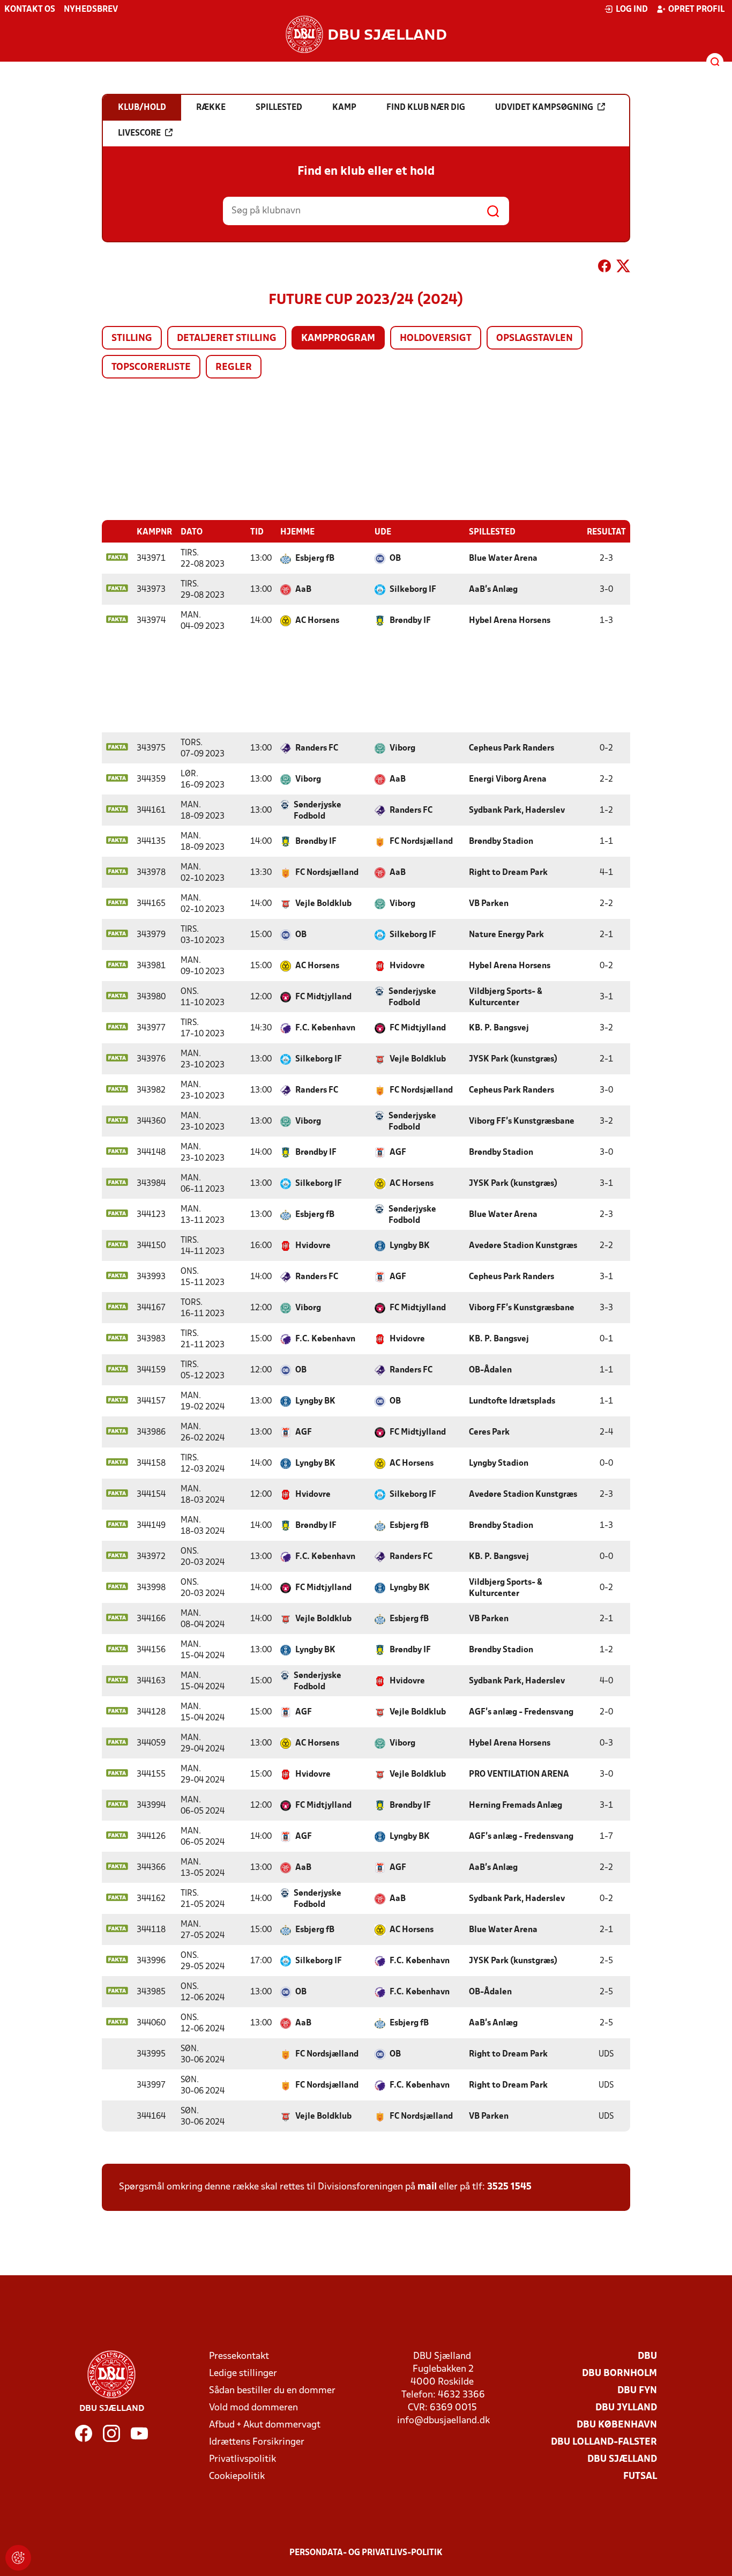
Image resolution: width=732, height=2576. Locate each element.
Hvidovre (407, 966)
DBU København (617, 2425)
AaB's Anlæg (493, 590)
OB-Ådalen (490, 1370)
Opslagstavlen (535, 339)
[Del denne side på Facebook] (604, 268)
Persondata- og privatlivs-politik (366, 2553)
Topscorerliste (151, 368)
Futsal (640, 2477)
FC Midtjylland (323, 997)
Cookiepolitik (237, 2477)
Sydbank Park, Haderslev (517, 811)
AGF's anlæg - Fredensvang (521, 1712)
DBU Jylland (626, 2408)
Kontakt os (30, 10)
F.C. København (325, 1028)
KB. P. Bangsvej (499, 1028)
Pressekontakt (239, 2356)
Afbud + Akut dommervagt (265, 2425)
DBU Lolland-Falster (604, 2442)
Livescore (139, 133)
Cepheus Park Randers (511, 748)
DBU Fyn (637, 2391)
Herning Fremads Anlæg (516, 1806)
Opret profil (696, 10)
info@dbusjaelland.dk (443, 2421)
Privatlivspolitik (242, 2459)
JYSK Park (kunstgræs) (513, 1059)
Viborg (402, 748)
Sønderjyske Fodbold (318, 811)
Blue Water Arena (503, 559)
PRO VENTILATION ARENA (519, 1775)
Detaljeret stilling (227, 339)
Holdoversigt (436, 339)
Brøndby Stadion (501, 842)
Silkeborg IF (413, 590)
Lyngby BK (410, 1246)
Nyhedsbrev (91, 10)
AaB (303, 590)
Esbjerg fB (315, 559)
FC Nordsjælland (421, 842)
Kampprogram (338, 339)
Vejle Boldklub (323, 904)
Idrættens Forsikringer (257, 2442)
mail (427, 2187)
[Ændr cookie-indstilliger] (18, 2558)
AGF (398, 1153)
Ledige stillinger (243, 2374)
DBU (647, 2356)
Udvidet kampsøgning (544, 108)
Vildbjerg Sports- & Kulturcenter (506, 997)
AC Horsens (317, 621)
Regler (234, 368)
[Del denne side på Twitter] (623, 268)
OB (395, 559)
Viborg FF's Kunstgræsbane (522, 1122)
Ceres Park (489, 1432)
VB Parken (489, 904)
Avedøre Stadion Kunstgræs (523, 1246)
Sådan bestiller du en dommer (272, 2391)
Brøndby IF (410, 621)
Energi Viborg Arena (508, 780)
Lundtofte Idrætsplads (512, 1401)
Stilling (132, 339)
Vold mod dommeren (253, 2408)
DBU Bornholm (619, 2374)
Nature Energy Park (506, 935)
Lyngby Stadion (499, 1464)
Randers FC (317, 748)
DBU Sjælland (622, 2459)
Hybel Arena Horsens (510, 621)
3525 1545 (509, 2187)
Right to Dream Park (508, 873)
